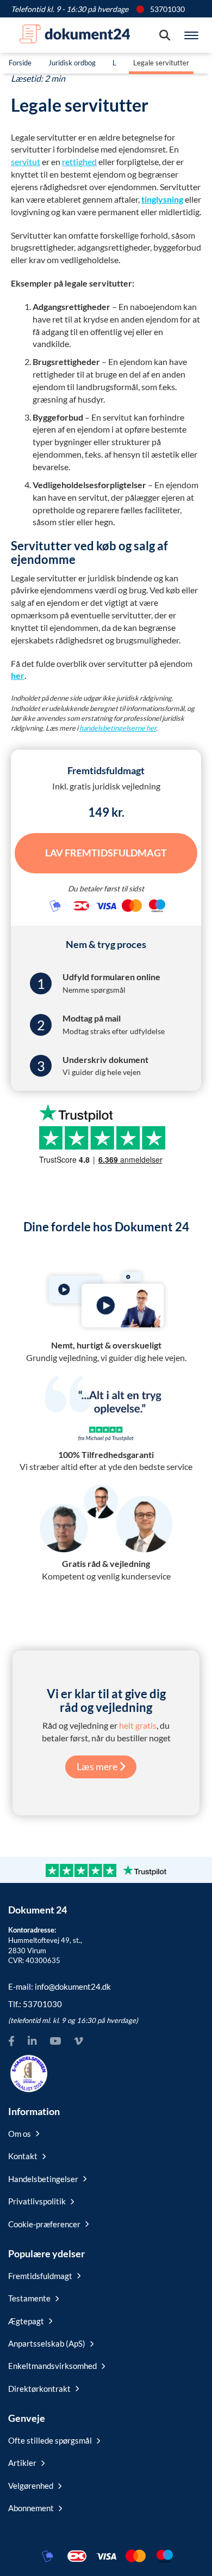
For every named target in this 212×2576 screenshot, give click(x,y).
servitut (26, 162)
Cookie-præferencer (44, 2224)
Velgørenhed (31, 2486)
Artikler (22, 2463)
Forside (20, 63)
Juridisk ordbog (72, 63)
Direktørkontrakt (39, 2389)
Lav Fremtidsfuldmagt (106, 853)
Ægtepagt (26, 2321)
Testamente (29, 2298)
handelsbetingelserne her (118, 728)
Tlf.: (35, 2004)
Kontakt (23, 2156)
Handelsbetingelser (43, 2179)
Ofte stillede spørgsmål (50, 2440)
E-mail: (60, 1986)
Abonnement (31, 2508)
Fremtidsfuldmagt (40, 2276)
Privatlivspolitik (37, 2201)
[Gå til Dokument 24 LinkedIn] (32, 2041)
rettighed (79, 162)
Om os (20, 2134)
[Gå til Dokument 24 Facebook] (11, 2041)
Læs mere (98, 1766)
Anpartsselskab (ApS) (47, 2343)
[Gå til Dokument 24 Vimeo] (78, 2041)
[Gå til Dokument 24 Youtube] (55, 2041)
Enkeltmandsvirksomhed (52, 2366)
